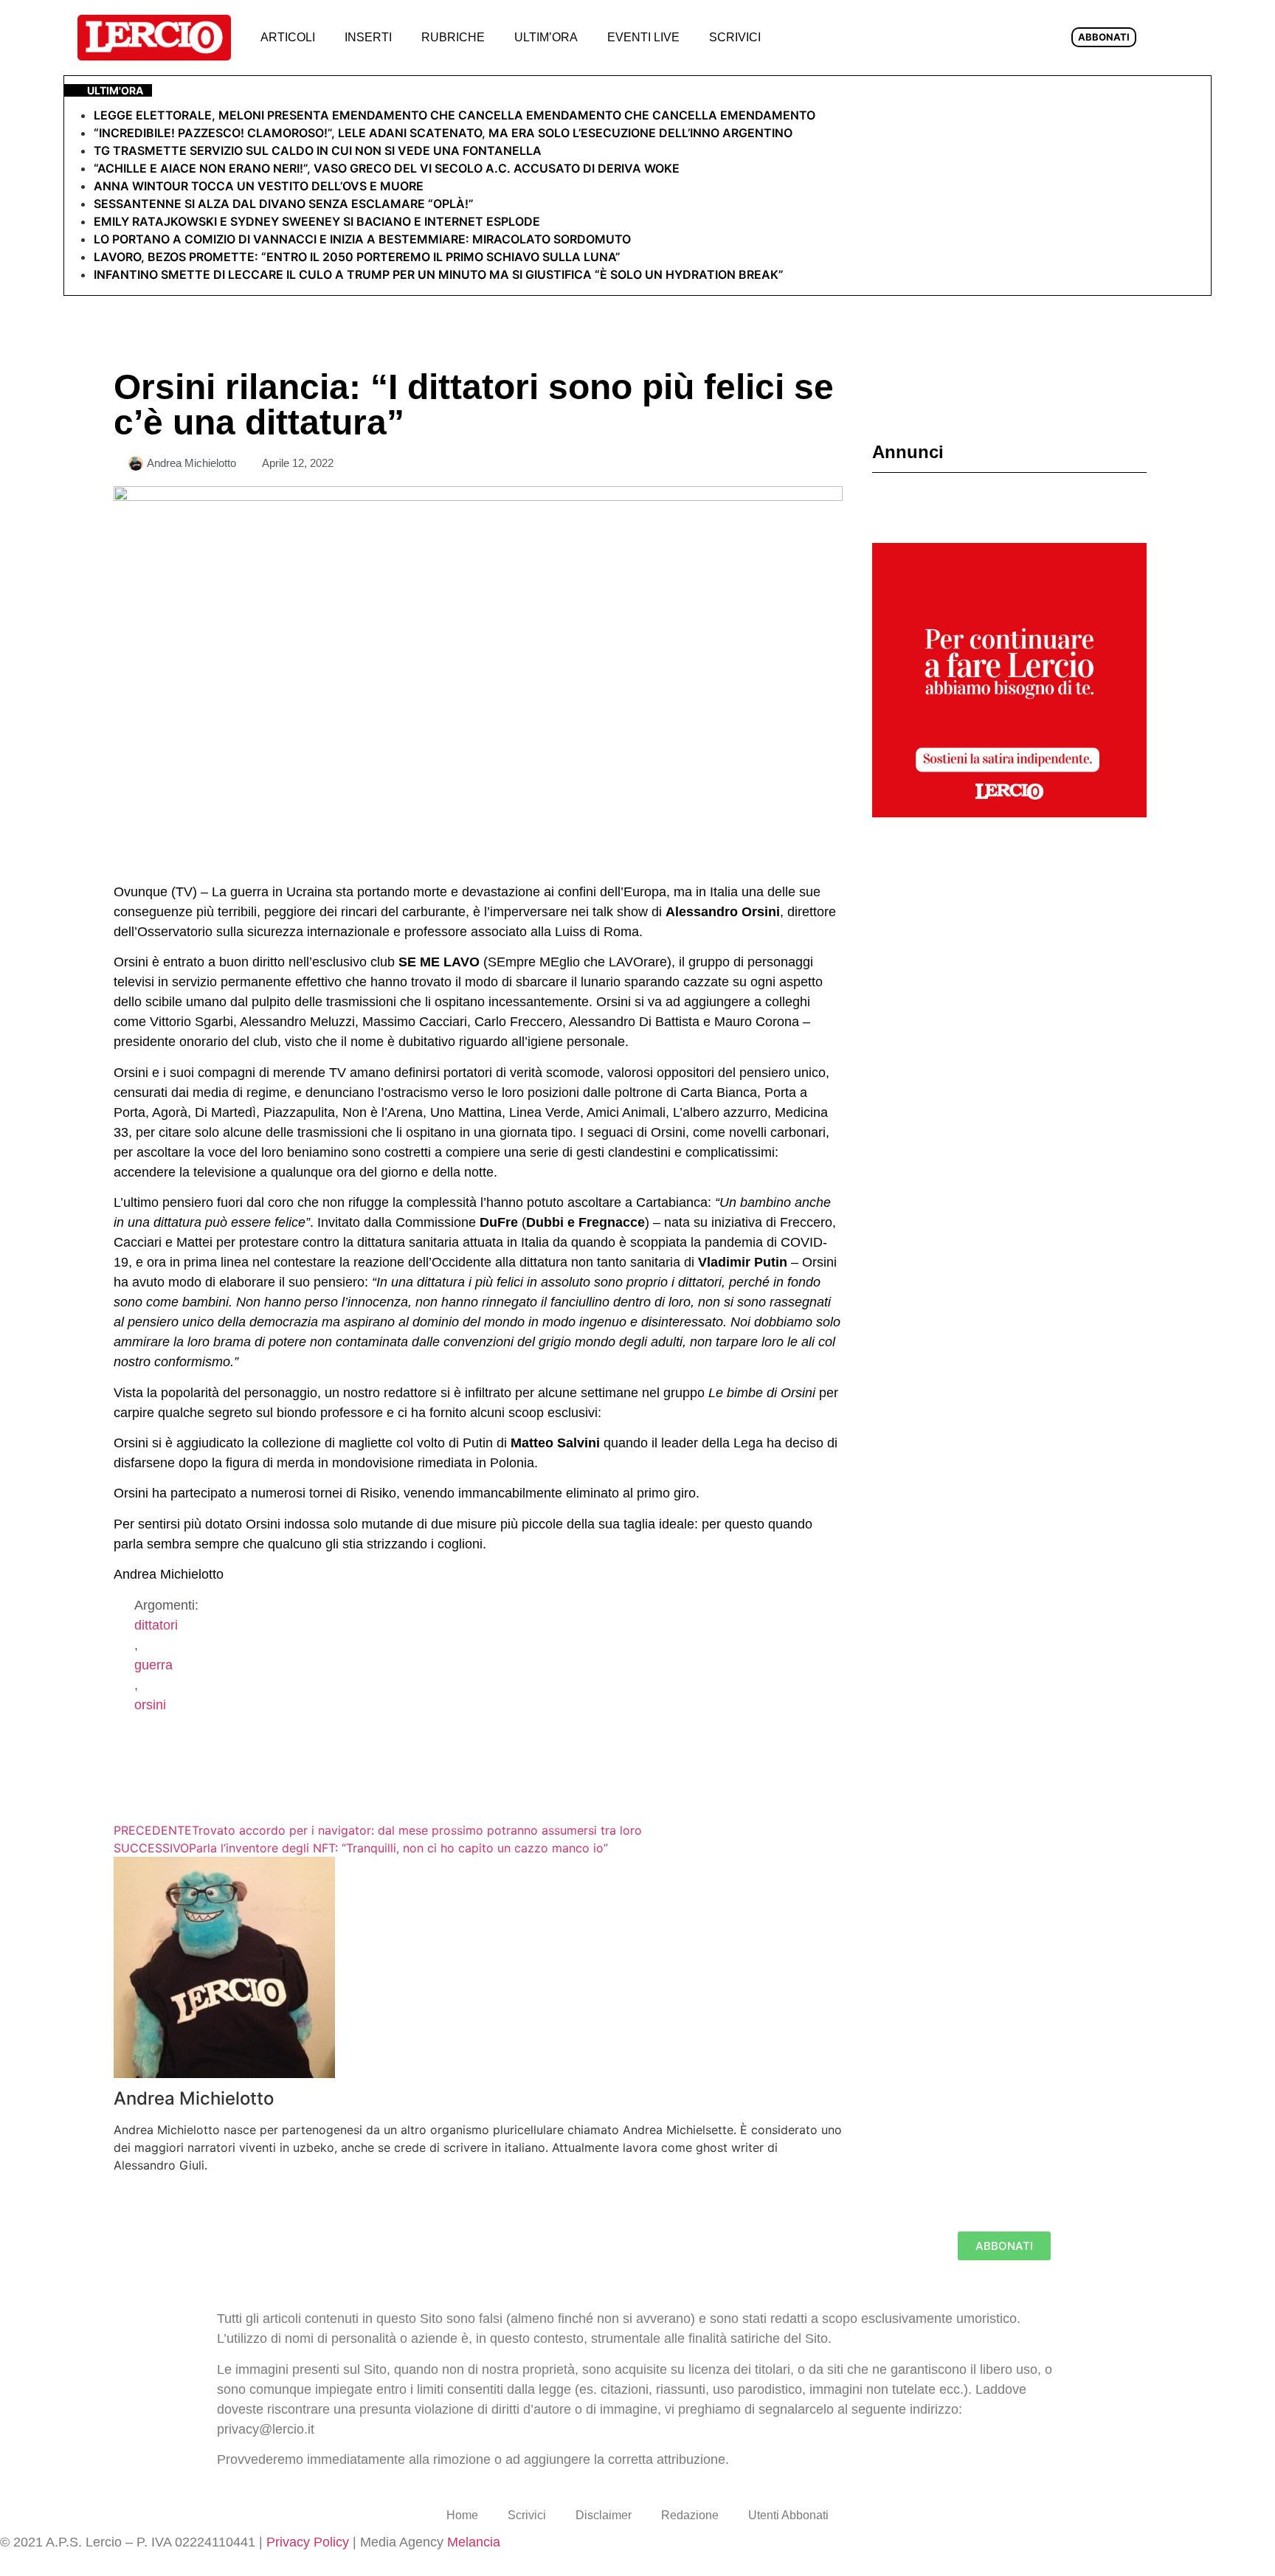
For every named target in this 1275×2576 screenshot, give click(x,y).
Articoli (288, 37)
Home (462, 2515)
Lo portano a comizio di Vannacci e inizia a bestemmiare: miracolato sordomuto (364, 239)
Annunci (908, 452)
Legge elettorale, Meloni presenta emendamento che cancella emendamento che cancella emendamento (455, 115)
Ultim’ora (546, 37)
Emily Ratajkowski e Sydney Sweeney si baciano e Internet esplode (317, 221)
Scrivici (735, 37)
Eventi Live (643, 37)
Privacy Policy (308, 2542)
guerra (153, 1665)
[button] (799, 38)
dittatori (156, 1625)
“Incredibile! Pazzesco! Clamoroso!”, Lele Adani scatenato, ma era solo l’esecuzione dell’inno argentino (443, 133)
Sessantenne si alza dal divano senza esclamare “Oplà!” (284, 204)
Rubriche (453, 37)
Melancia (474, 2542)
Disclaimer (604, 2515)
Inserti (368, 37)
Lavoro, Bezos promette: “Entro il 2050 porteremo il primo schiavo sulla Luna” (357, 257)
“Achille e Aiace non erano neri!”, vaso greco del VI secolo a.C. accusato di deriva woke (387, 168)
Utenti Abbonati (788, 2515)
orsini (150, 1705)
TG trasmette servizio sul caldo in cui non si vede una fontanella (318, 150)
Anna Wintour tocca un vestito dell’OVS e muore (259, 186)
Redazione (690, 2515)
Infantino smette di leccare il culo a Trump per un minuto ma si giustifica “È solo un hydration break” (439, 274)
